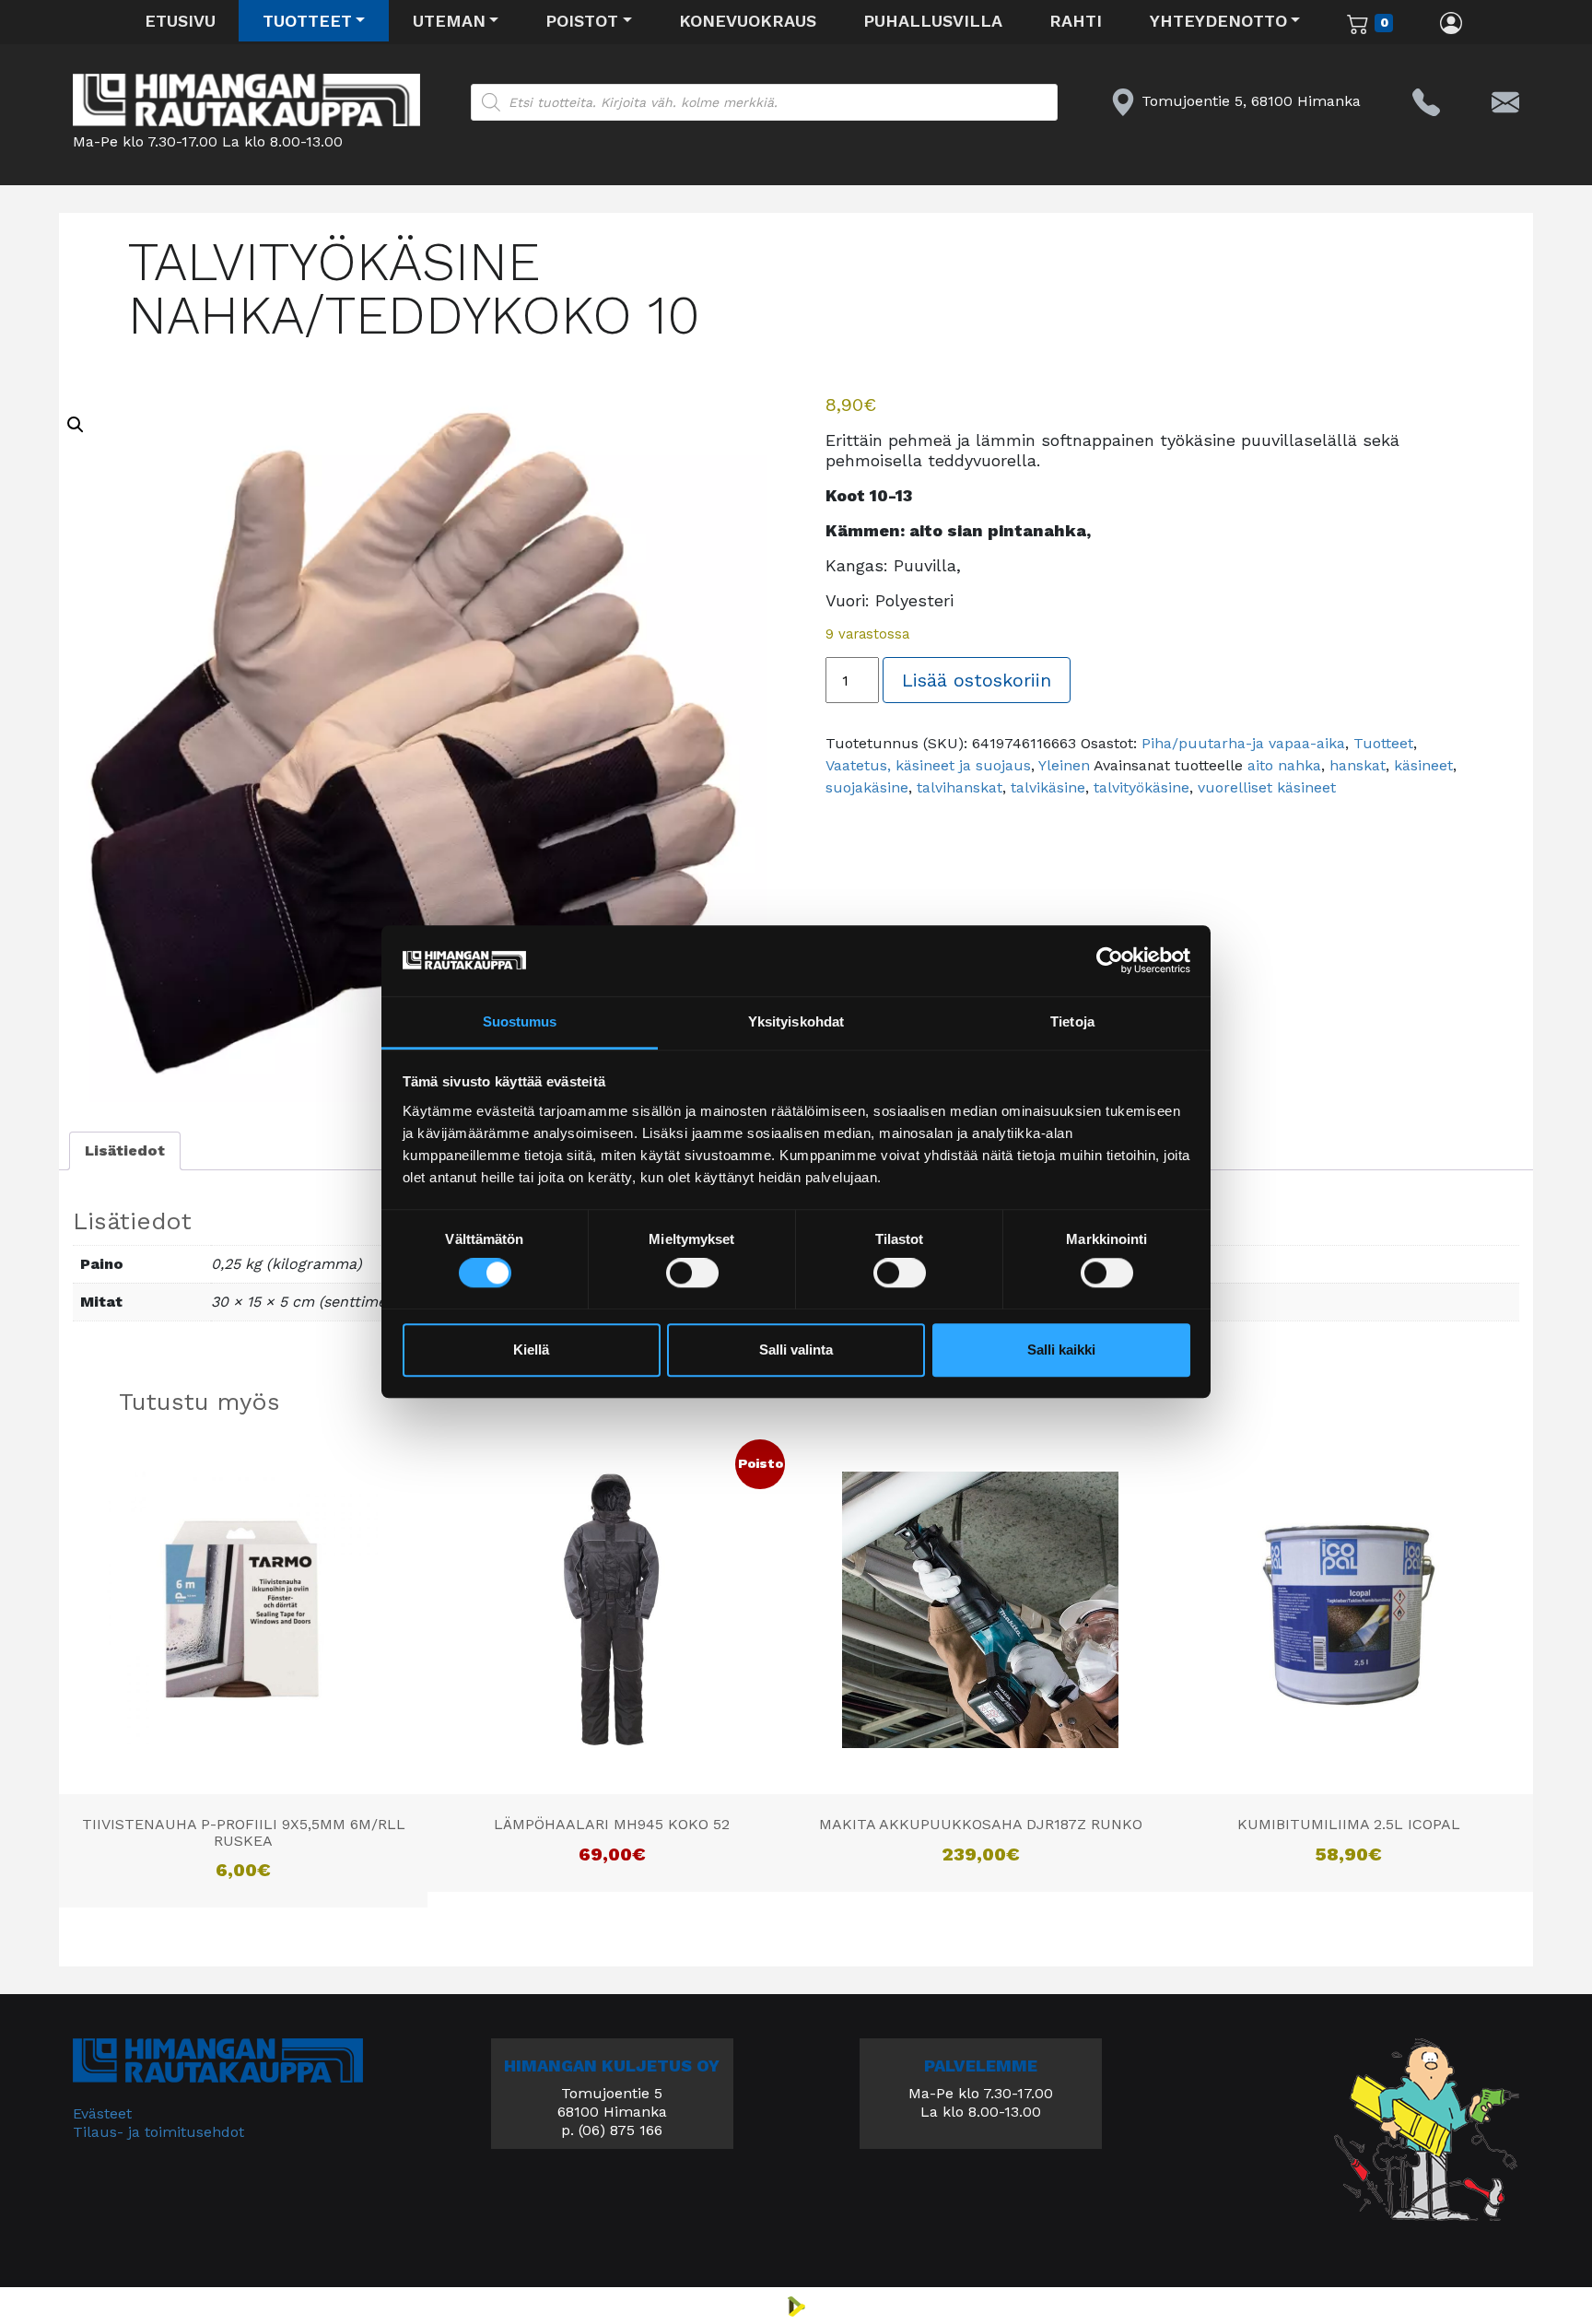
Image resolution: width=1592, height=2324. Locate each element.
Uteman (449, 21)
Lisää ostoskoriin (977, 680)
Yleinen (1064, 765)
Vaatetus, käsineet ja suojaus (928, 765)
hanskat (1358, 765)
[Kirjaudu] (1452, 22)
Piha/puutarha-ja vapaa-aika (1243, 743)
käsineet (1423, 765)
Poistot (582, 21)
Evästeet (102, 2113)
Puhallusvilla (933, 21)
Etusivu (180, 21)
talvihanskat (960, 787)
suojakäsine (867, 787)
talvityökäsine (1141, 787)
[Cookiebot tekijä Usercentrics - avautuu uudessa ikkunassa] (1110, 961)
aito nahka (1284, 765)
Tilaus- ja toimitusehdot (158, 2132)
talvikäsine (1048, 787)
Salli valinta (796, 1350)
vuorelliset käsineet (1267, 787)
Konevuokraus (748, 21)
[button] (76, 425)
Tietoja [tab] (1072, 1021)
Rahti (1076, 21)
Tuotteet (307, 21)
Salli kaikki (1061, 1350)
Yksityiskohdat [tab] (796, 1021)
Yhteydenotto (1218, 21)
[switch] (692, 1274)
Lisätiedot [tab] (125, 1150)
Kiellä (531, 1350)
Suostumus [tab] (520, 1021)
